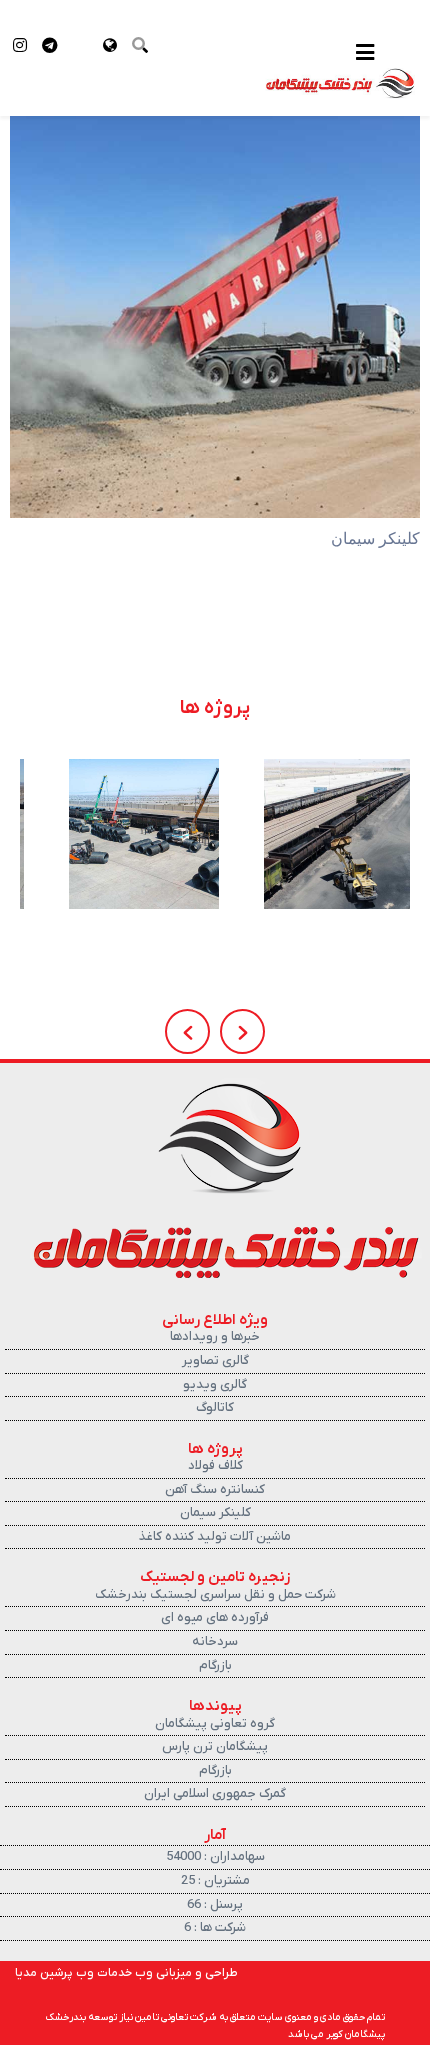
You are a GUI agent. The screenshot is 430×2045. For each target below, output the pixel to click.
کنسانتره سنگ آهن (215, 1489)
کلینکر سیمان (215, 1512)
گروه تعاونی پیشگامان (215, 1723)
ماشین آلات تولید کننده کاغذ (215, 1536)
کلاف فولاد (215, 1465)
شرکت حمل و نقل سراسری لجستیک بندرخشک (215, 1594)
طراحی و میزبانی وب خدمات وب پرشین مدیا (126, 1973)
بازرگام (215, 1665)
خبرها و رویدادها (215, 1336)
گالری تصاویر (215, 1360)
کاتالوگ (215, 1407)
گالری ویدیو (215, 1384)
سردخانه (215, 1641)
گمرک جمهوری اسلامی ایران (215, 1793)
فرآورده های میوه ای (215, 1617)
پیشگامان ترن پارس (215, 1746)
